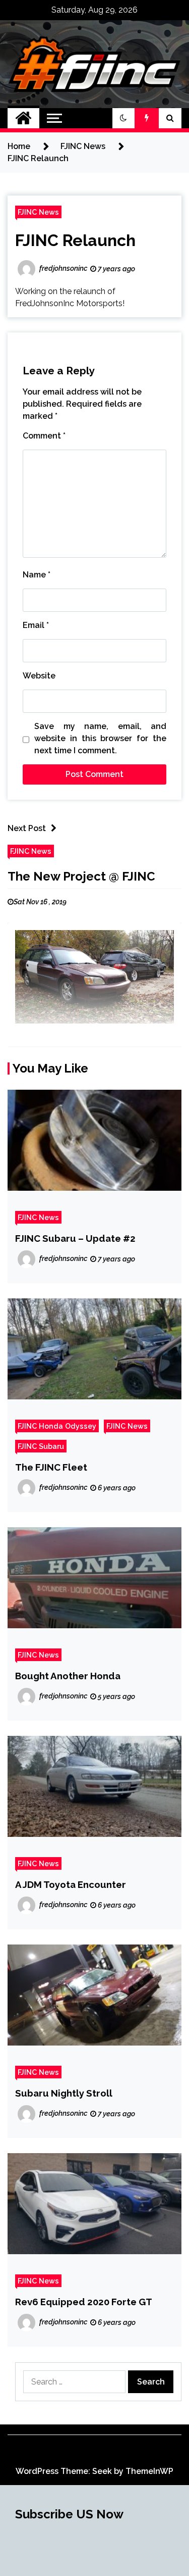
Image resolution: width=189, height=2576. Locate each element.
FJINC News (38, 212)
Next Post (27, 828)
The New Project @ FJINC (81, 876)
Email (36, 625)
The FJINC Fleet (51, 1467)
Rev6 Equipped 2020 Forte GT (84, 2302)
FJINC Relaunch (75, 240)
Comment (44, 436)
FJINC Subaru (41, 1446)
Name (37, 575)
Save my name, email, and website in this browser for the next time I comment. (100, 738)
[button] (123, 118)
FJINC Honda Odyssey (57, 1426)
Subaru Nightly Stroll (64, 2093)
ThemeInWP (149, 2471)
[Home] (23, 118)
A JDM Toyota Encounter (71, 1884)
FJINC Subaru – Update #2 (75, 1238)
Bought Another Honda (68, 1676)
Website (39, 676)
